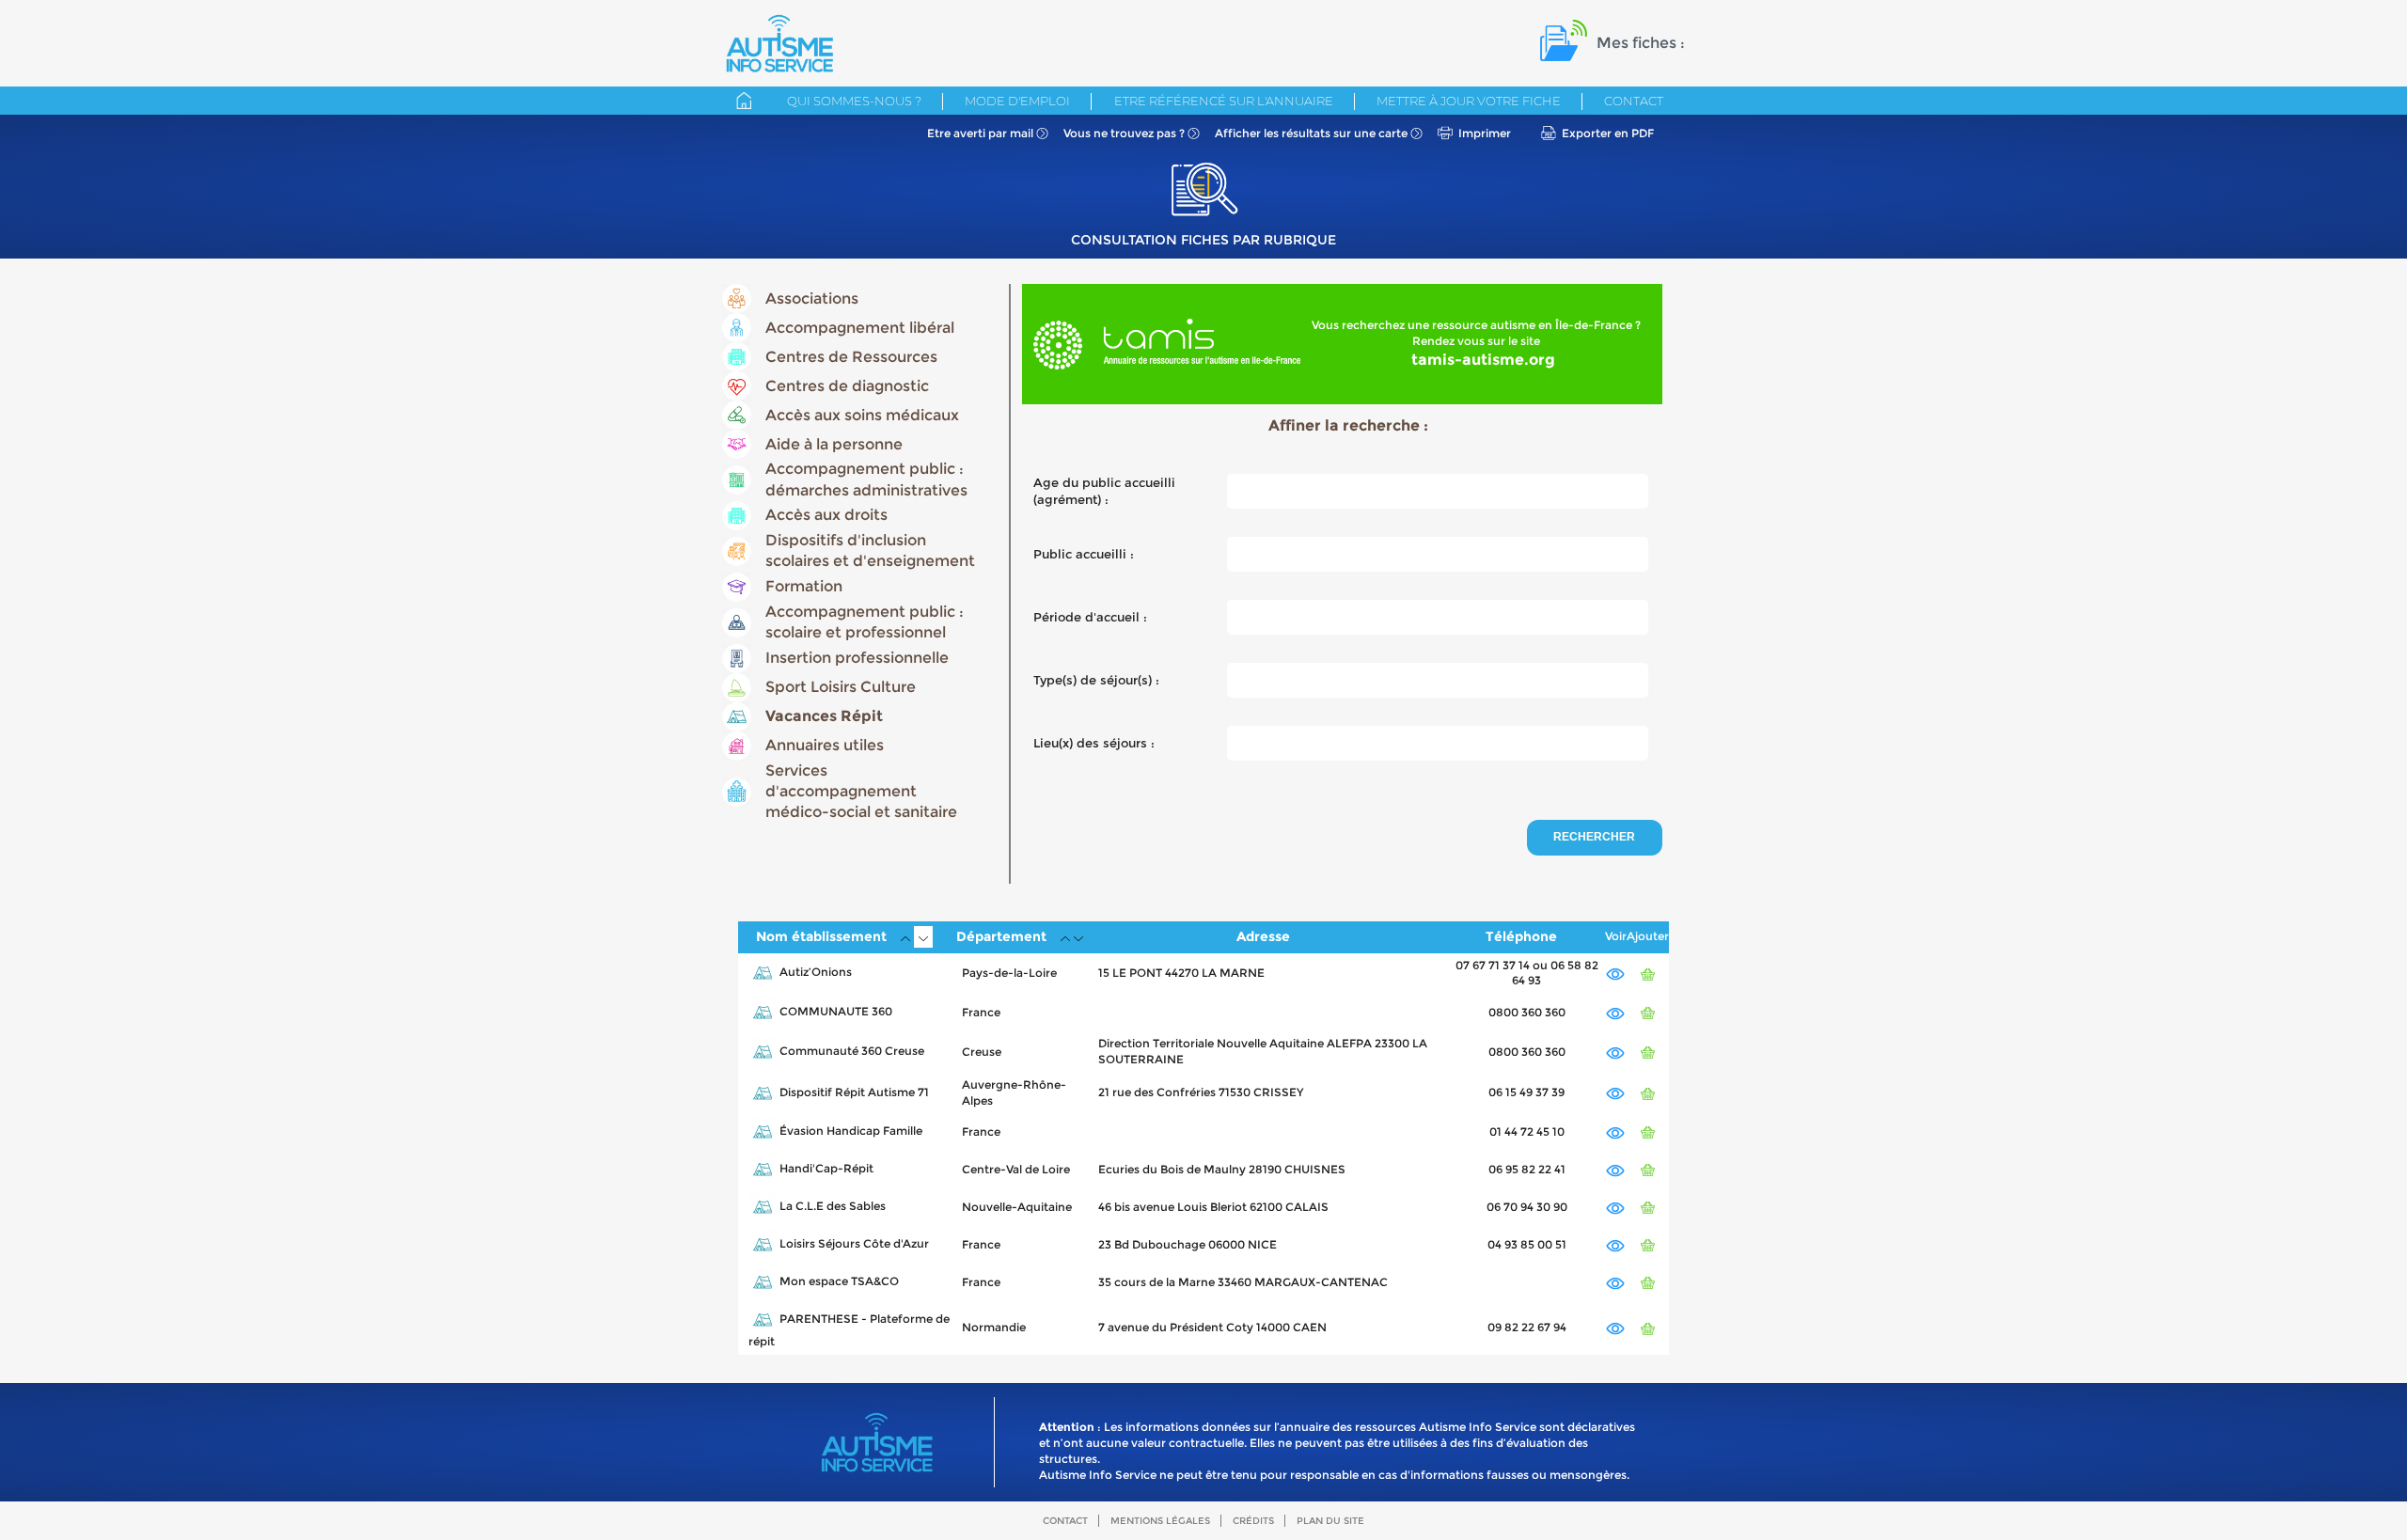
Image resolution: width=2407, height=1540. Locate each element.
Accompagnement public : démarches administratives (866, 479)
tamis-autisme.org (1483, 360)
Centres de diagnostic (847, 386)
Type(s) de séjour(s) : (1096, 680)
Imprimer (1485, 133)
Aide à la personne (834, 444)
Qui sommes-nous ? (854, 101)
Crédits (1253, 1521)
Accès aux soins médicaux (862, 415)
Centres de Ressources (851, 357)
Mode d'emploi (1017, 101)
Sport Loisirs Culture (841, 687)
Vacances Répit (824, 716)
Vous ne (1124, 133)
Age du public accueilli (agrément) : (1104, 491)
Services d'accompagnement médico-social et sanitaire (861, 792)
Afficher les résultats (1311, 133)
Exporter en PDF (1608, 133)
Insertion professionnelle (857, 658)
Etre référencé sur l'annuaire (1224, 101)
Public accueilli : (1084, 554)
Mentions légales (1160, 1521)
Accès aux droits (826, 515)
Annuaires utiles (825, 745)
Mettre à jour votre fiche (1469, 101)
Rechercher (1594, 837)
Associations (812, 299)
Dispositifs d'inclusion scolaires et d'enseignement (870, 550)
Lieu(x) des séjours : (1094, 743)
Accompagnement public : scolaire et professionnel (865, 622)
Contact (1634, 101)
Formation (804, 586)
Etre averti (980, 133)
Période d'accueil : (1090, 617)
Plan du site (1330, 1521)
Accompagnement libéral (860, 328)
